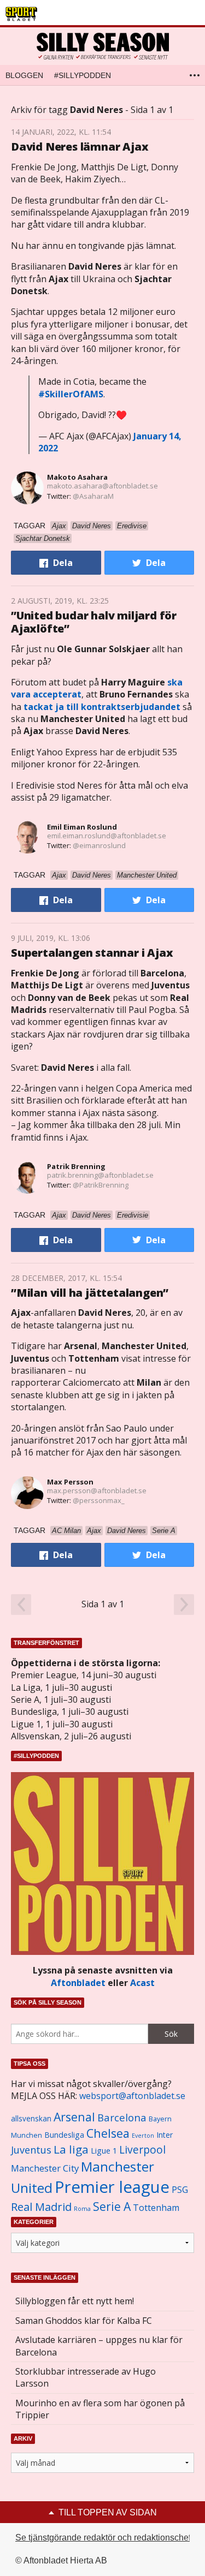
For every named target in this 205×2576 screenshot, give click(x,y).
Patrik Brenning (76, 1166)
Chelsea (108, 2133)
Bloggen (24, 75)
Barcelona (122, 2117)
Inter (165, 2135)
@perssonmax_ (99, 1500)
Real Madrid (41, 2207)
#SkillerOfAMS (71, 394)
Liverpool (142, 2149)
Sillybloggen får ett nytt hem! (75, 2301)
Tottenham (156, 2208)
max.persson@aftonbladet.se (97, 1490)
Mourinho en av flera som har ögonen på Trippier (100, 2409)
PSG (180, 2190)
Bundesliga (64, 2135)
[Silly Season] (102, 46)
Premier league (112, 2187)
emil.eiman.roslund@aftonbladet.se (107, 836)
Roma (82, 2209)
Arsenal (74, 2117)
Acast (142, 1983)
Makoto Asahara (77, 477)
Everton (143, 2136)
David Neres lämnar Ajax (80, 147)
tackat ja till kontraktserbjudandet (102, 707)
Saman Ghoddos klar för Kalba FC (84, 2321)
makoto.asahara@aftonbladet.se (102, 486)
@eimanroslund (99, 845)
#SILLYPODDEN (83, 75)
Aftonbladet (78, 1983)
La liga (71, 2149)
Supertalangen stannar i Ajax (92, 953)
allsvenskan (31, 2119)
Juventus (31, 2150)
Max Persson (70, 1482)
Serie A (112, 2206)
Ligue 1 (104, 2151)
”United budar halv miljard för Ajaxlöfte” (94, 622)
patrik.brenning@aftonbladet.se (100, 1175)
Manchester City (45, 2168)
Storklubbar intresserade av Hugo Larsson (86, 2377)
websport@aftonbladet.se (132, 2096)
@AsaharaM (93, 496)
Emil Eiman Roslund (82, 827)
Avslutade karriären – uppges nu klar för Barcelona (99, 2346)
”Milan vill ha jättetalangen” (90, 1293)
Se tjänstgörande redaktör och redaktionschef (103, 2538)
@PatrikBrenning (101, 1185)
